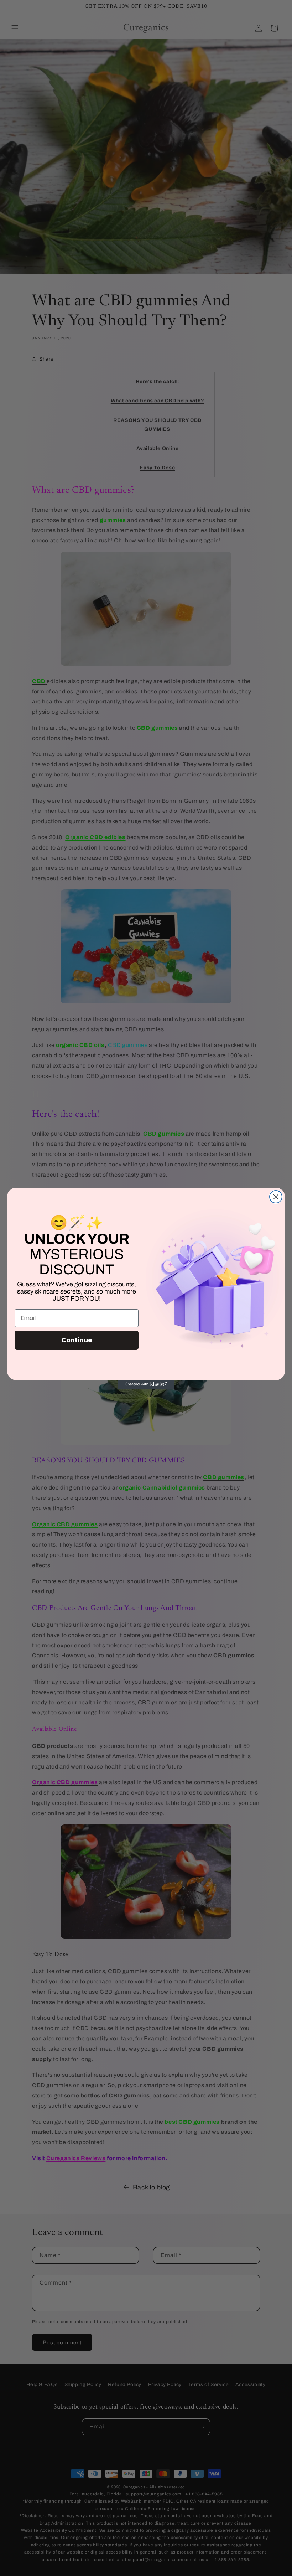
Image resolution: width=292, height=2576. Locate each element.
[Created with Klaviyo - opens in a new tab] (146, 1384)
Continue (77, 1340)
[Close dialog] (276, 1197)
